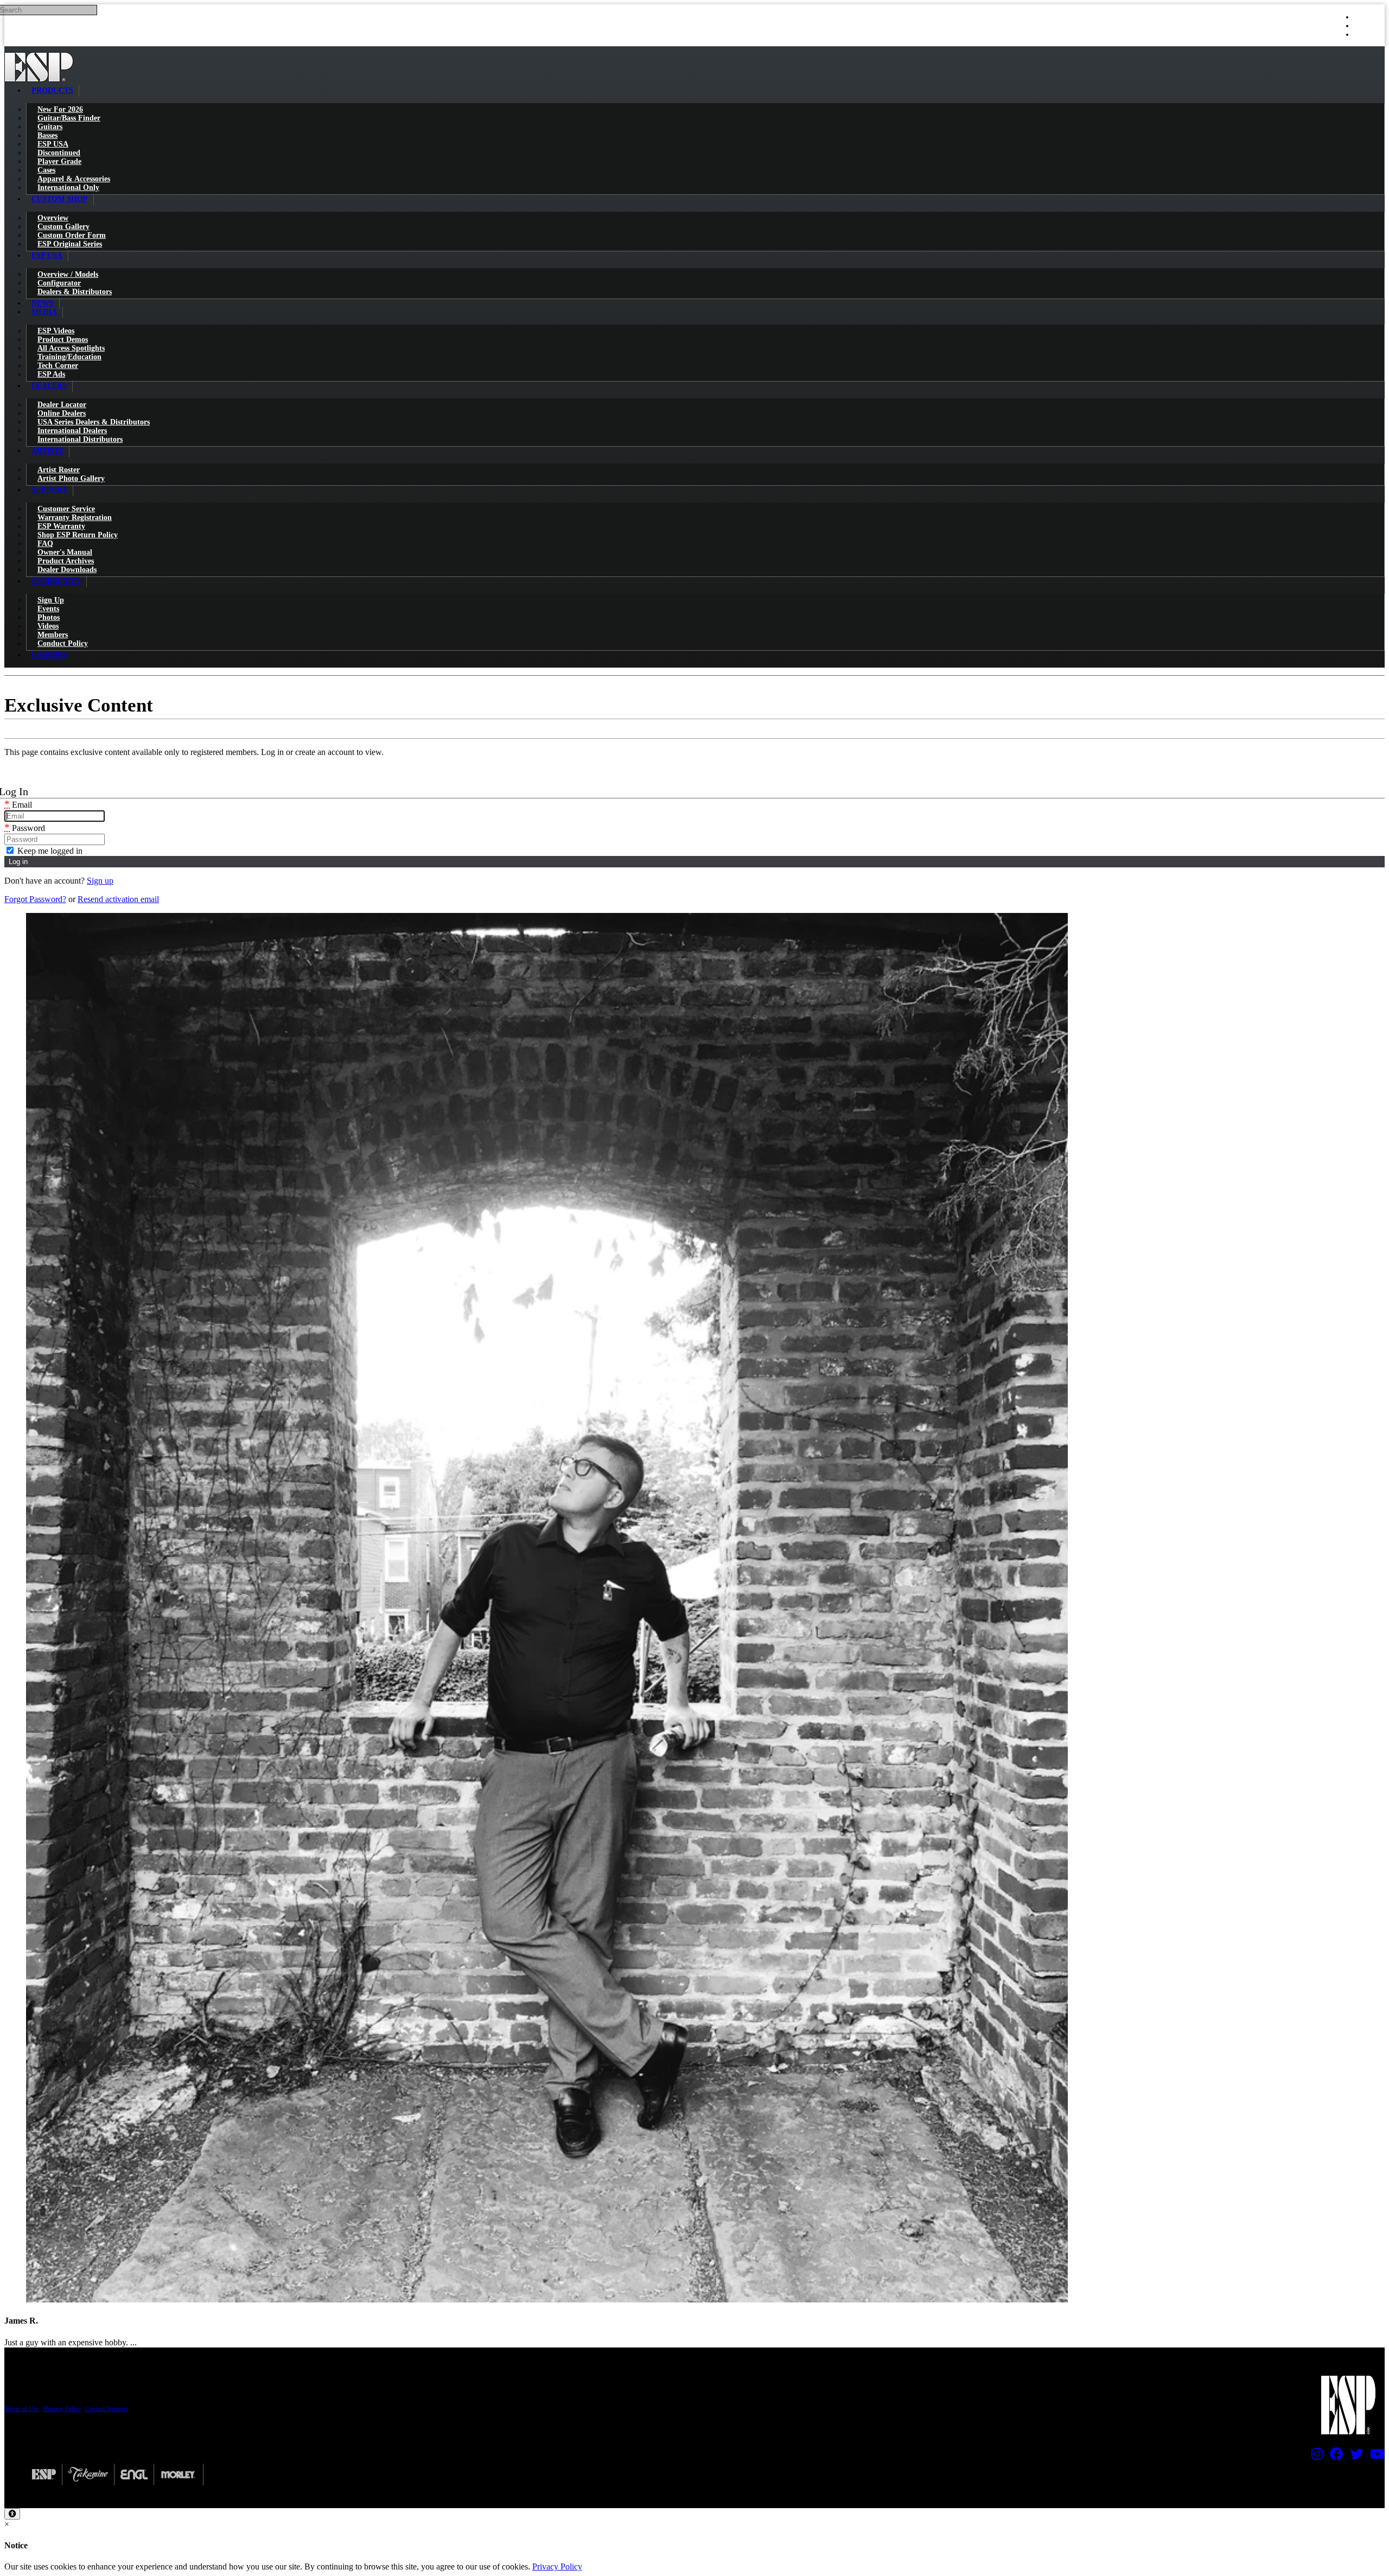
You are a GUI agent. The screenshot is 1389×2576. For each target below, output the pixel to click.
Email (18, 805)
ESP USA (47, 255)
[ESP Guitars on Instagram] (1314, 2457)
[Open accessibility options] (12, 2514)
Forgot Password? (35, 899)
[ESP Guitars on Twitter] (1354, 2457)
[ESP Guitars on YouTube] (1375, 2457)
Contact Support (106, 2409)
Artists (47, 451)
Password (25, 828)
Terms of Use (22, 2409)
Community (56, 581)
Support (49, 490)
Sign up (100, 881)
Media (44, 312)
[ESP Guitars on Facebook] (1334, 2457)
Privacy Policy (62, 2409)
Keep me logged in (49, 851)
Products (52, 90)
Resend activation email (118, 899)
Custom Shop (60, 199)
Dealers (49, 386)
